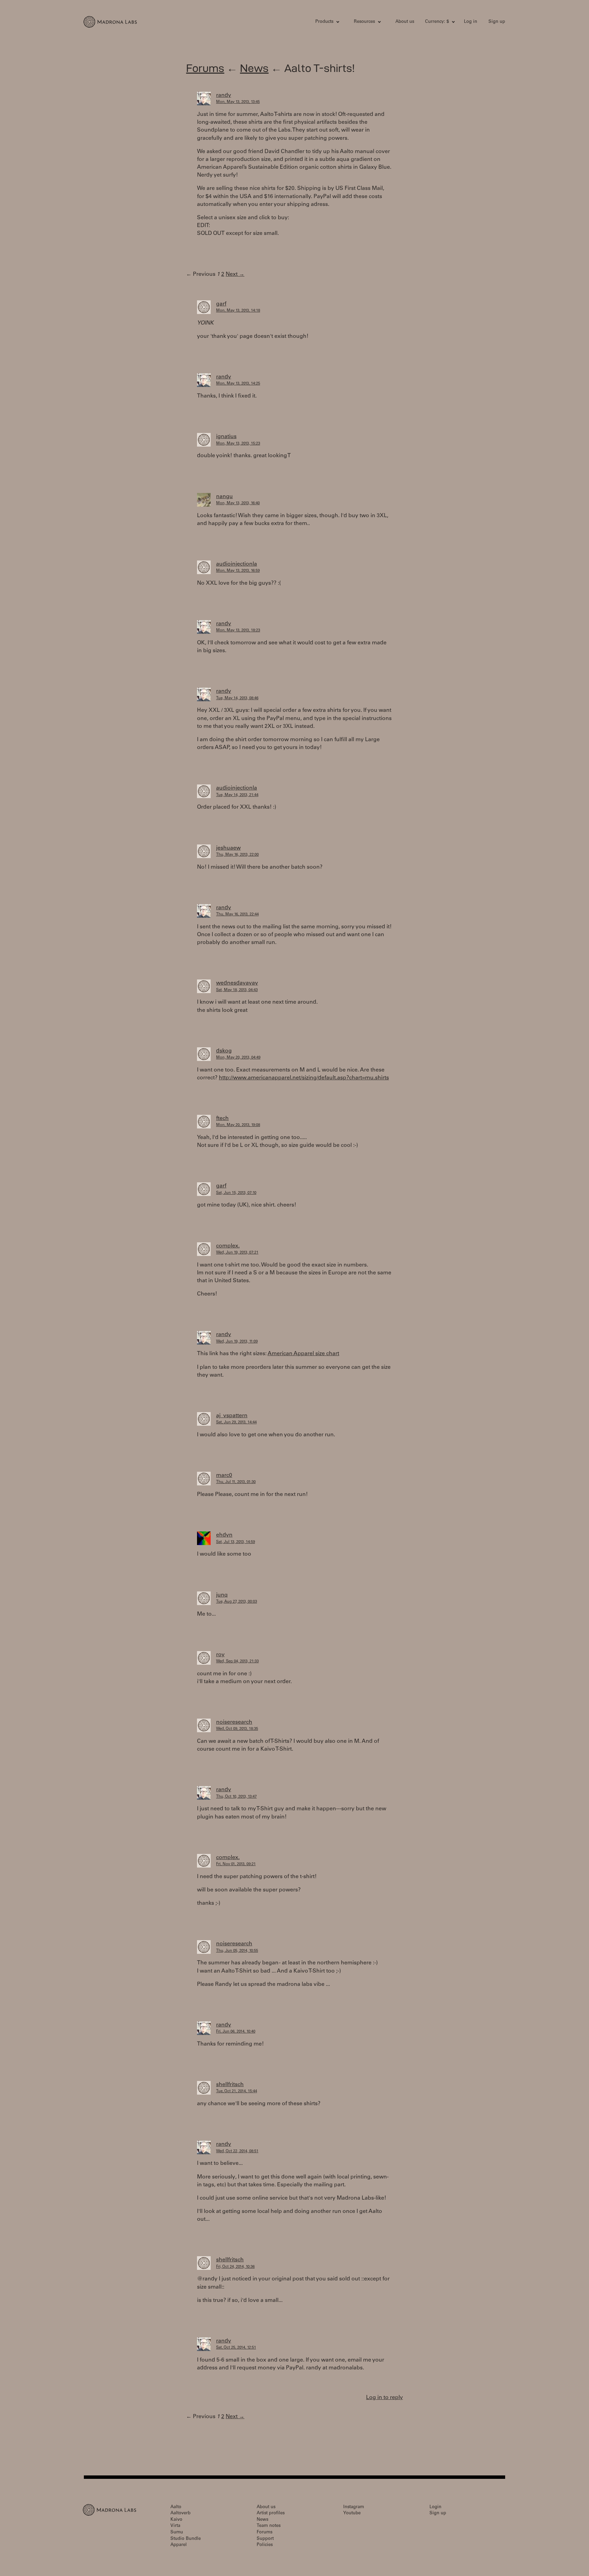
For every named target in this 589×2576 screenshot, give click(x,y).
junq (222, 1595)
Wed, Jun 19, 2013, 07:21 (237, 1253)
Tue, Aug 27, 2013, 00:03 (237, 1602)
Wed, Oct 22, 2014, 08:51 (237, 2151)
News (254, 68)
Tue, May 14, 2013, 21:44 (237, 795)
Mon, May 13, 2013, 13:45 (238, 102)
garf (221, 304)
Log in (471, 22)
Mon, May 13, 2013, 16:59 (238, 571)
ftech (222, 1119)
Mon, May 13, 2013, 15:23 (238, 444)
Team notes (269, 2526)
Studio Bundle (186, 2539)
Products (324, 22)
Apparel (179, 2545)
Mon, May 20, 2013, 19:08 (238, 1125)
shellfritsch (230, 2085)
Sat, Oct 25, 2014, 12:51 (236, 2348)
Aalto (176, 2507)
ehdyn (224, 1535)
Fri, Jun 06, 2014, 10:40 (236, 2032)
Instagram (354, 2507)
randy (224, 95)
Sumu (177, 2533)
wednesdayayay (237, 983)
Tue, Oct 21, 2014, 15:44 (237, 2091)
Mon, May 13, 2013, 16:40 (238, 503)
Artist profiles (271, 2513)
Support (265, 2539)
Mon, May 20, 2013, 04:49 (238, 1058)
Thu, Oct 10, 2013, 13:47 (236, 1797)
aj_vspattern (232, 1416)
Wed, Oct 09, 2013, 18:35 (237, 1729)
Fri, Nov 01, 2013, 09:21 (236, 1864)
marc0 (224, 1476)
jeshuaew (228, 848)
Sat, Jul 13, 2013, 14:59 (236, 1542)
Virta (175, 2526)
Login (435, 2507)
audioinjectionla (237, 564)
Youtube (352, 2513)
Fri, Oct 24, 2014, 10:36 (235, 2267)
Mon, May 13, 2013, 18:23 (238, 631)
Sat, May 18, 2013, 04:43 (237, 990)
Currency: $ (437, 22)
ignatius (226, 437)
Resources (364, 22)
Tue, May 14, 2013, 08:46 (237, 698)
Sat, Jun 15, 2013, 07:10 (236, 1193)
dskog (224, 1051)
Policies (265, 2545)
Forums (205, 68)
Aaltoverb (180, 2513)
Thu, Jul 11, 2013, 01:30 (236, 1482)
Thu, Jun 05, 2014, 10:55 (237, 1951)
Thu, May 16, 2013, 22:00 (237, 855)
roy (220, 1655)
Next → (235, 274)
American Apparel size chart (303, 1354)
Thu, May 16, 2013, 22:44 (237, 915)
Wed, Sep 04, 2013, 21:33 (237, 1661)
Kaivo (176, 2520)
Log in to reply (384, 2398)
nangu (224, 497)
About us (405, 22)
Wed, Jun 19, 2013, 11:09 (237, 1342)
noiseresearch (234, 1722)
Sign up (497, 22)
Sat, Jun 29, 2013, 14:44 (236, 1422)
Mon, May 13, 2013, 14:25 (238, 384)
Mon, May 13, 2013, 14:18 (238, 311)
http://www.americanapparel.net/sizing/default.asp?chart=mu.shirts (304, 1078)
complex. (228, 1246)
